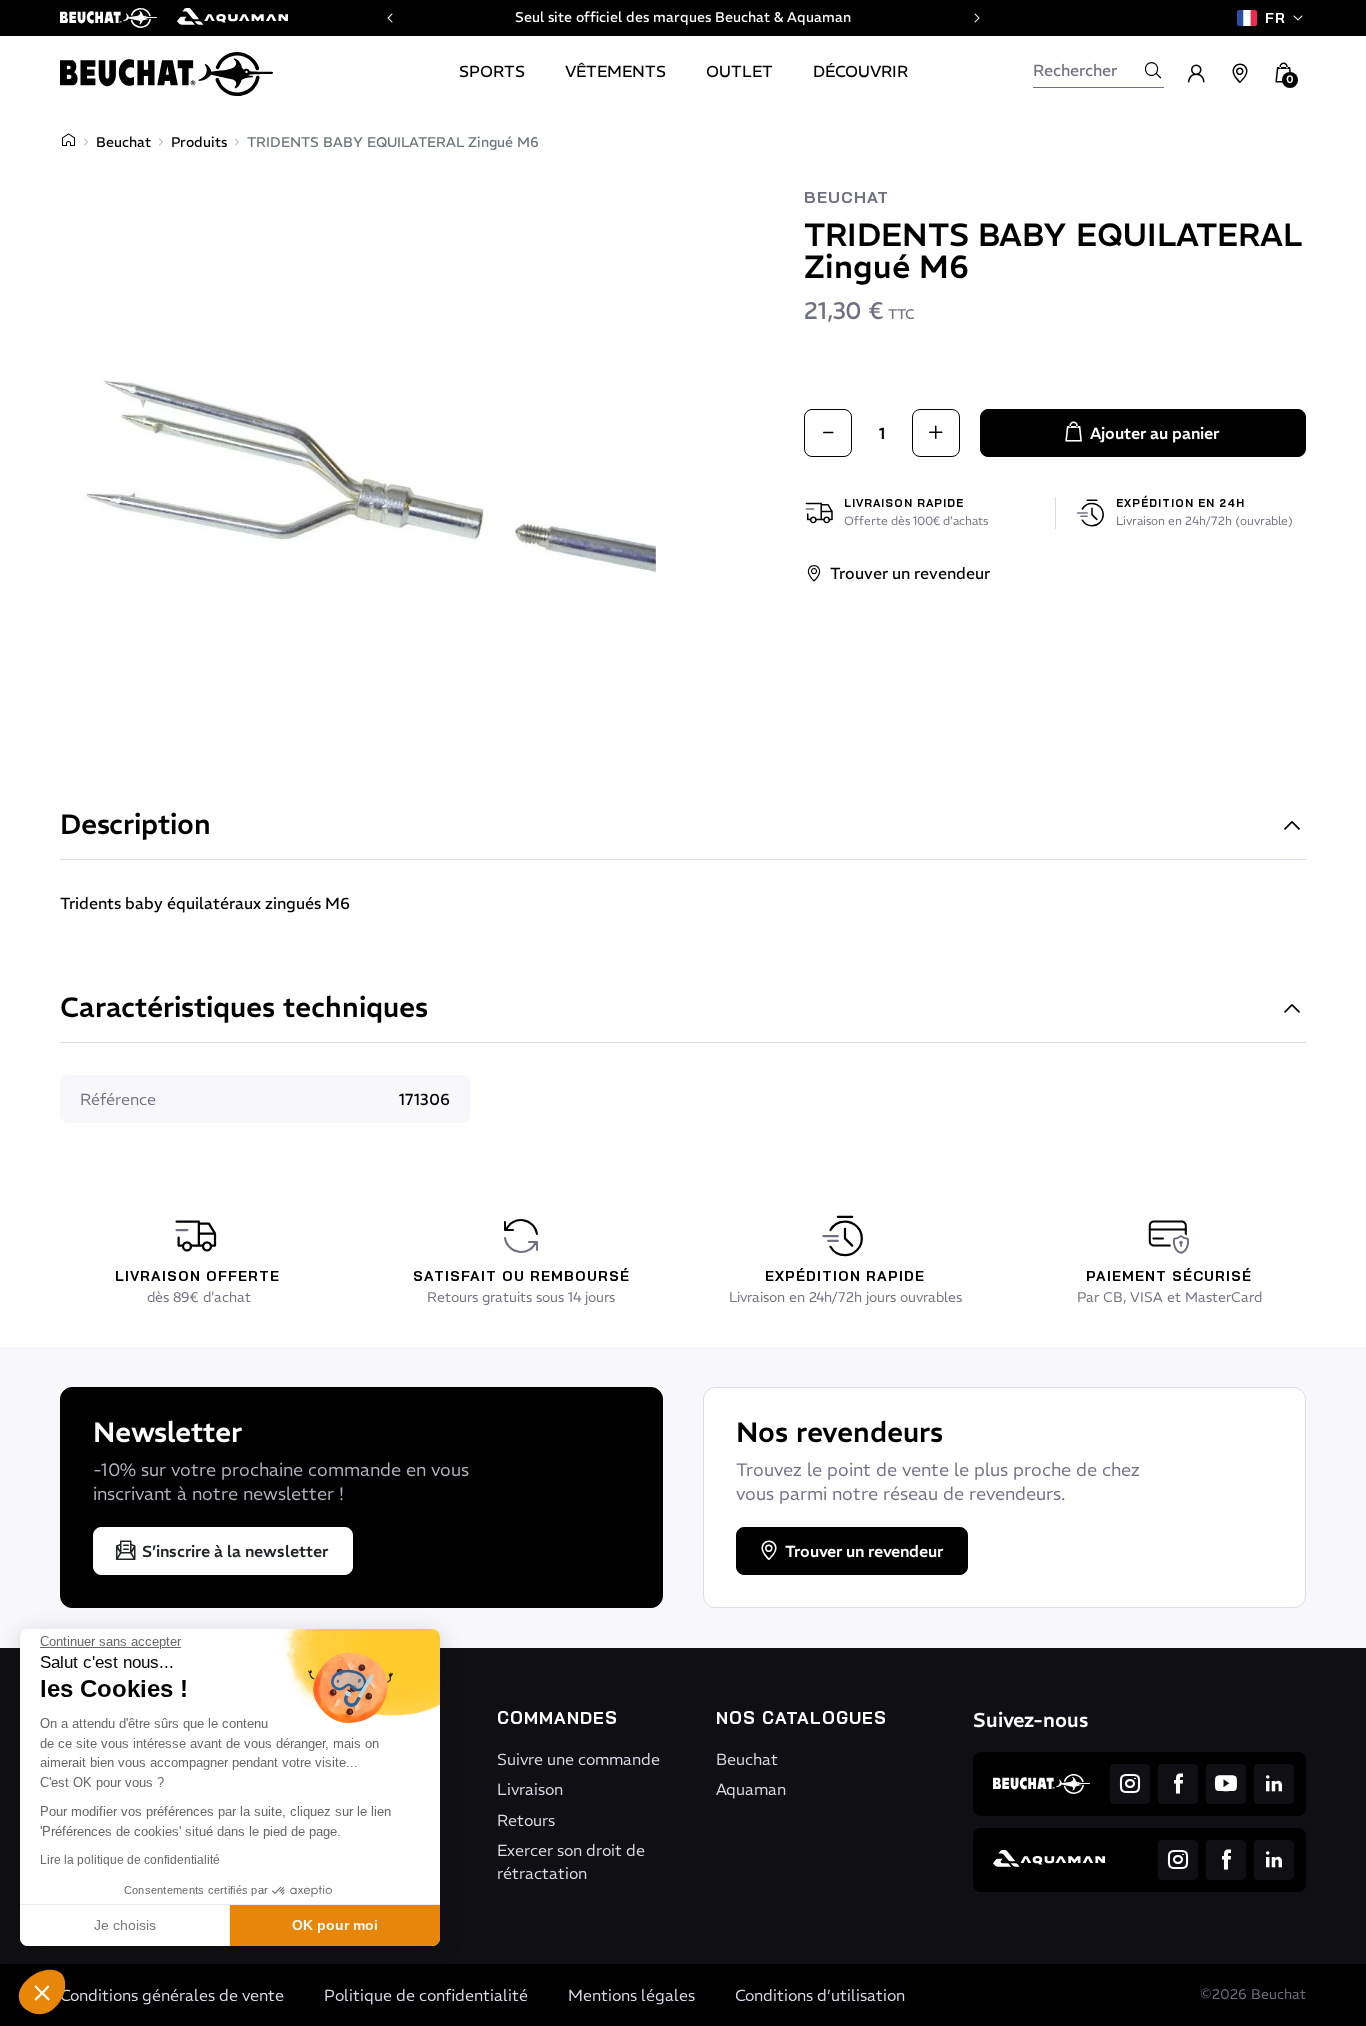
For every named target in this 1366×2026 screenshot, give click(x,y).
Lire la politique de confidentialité (130, 1860)
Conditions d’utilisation (820, 1995)
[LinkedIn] (1274, 1784)
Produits (199, 142)
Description (135, 826)
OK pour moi (335, 1925)
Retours (526, 1820)
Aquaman (751, 1789)
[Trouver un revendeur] (1240, 74)
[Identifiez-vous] (1196, 74)
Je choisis (125, 1925)
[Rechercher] (1153, 70)
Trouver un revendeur (910, 573)
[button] (42, 1992)
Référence (118, 1099)
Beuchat (123, 142)
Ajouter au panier (1154, 433)
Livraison (530, 1789)
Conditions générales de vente (172, 1995)
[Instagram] (1130, 1784)
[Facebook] (1178, 1784)
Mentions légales (631, 1995)
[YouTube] (1226, 1784)
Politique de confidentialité (426, 1995)
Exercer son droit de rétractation (571, 1861)
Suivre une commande (578, 1759)
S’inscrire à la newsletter (235, 1551)
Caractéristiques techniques (244, 1009)
